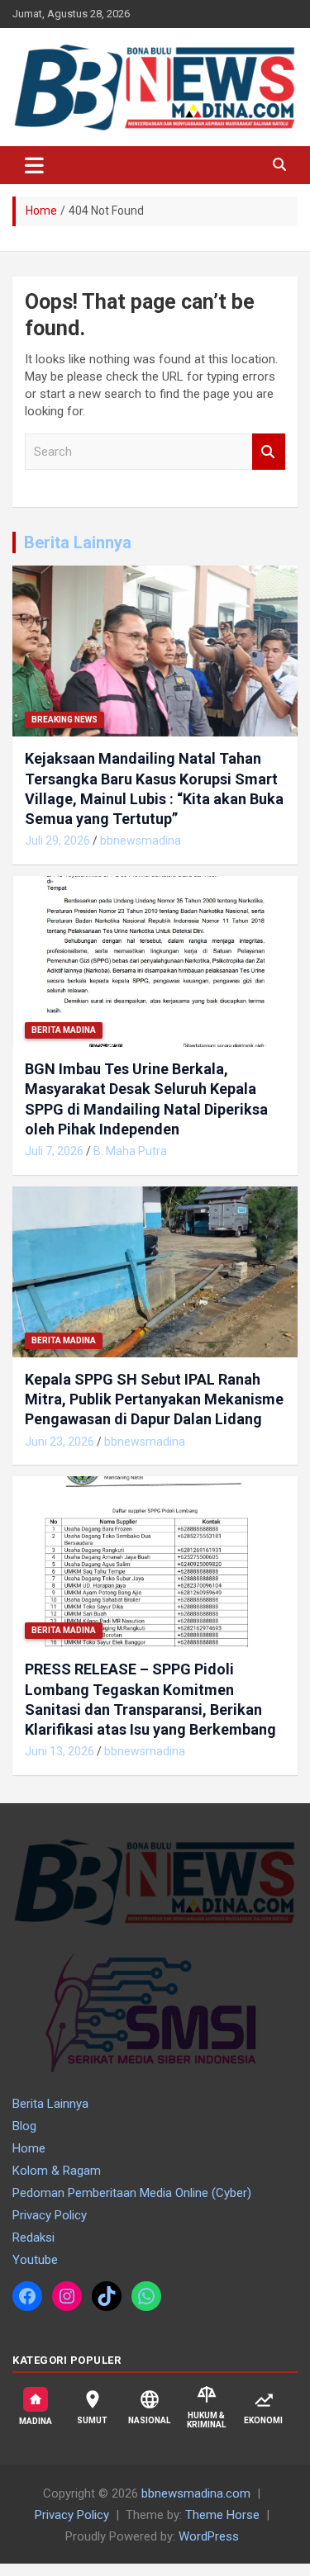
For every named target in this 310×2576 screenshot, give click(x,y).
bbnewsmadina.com (196, 2493)
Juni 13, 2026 (60, 1751)
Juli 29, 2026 (57, 841)
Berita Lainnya (78, 542)
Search (269, 452)
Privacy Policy (50, 2215)
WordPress (209, 2536)
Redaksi (33, 2237)
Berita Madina (64, 1030)
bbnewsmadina (141, 841)
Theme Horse (222, 2515)
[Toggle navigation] (34, 165)
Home (29, 2148)
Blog (24, 2126)
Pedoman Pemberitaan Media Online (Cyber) (132, 2193)
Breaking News (64, 720)
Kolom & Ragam (57, 2171)
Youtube (35, 2260)
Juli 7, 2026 (54, 1151)
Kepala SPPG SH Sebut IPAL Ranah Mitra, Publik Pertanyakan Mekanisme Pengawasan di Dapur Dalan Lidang (154, 1399)
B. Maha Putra (130, 1151)
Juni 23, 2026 (60, 1442)
